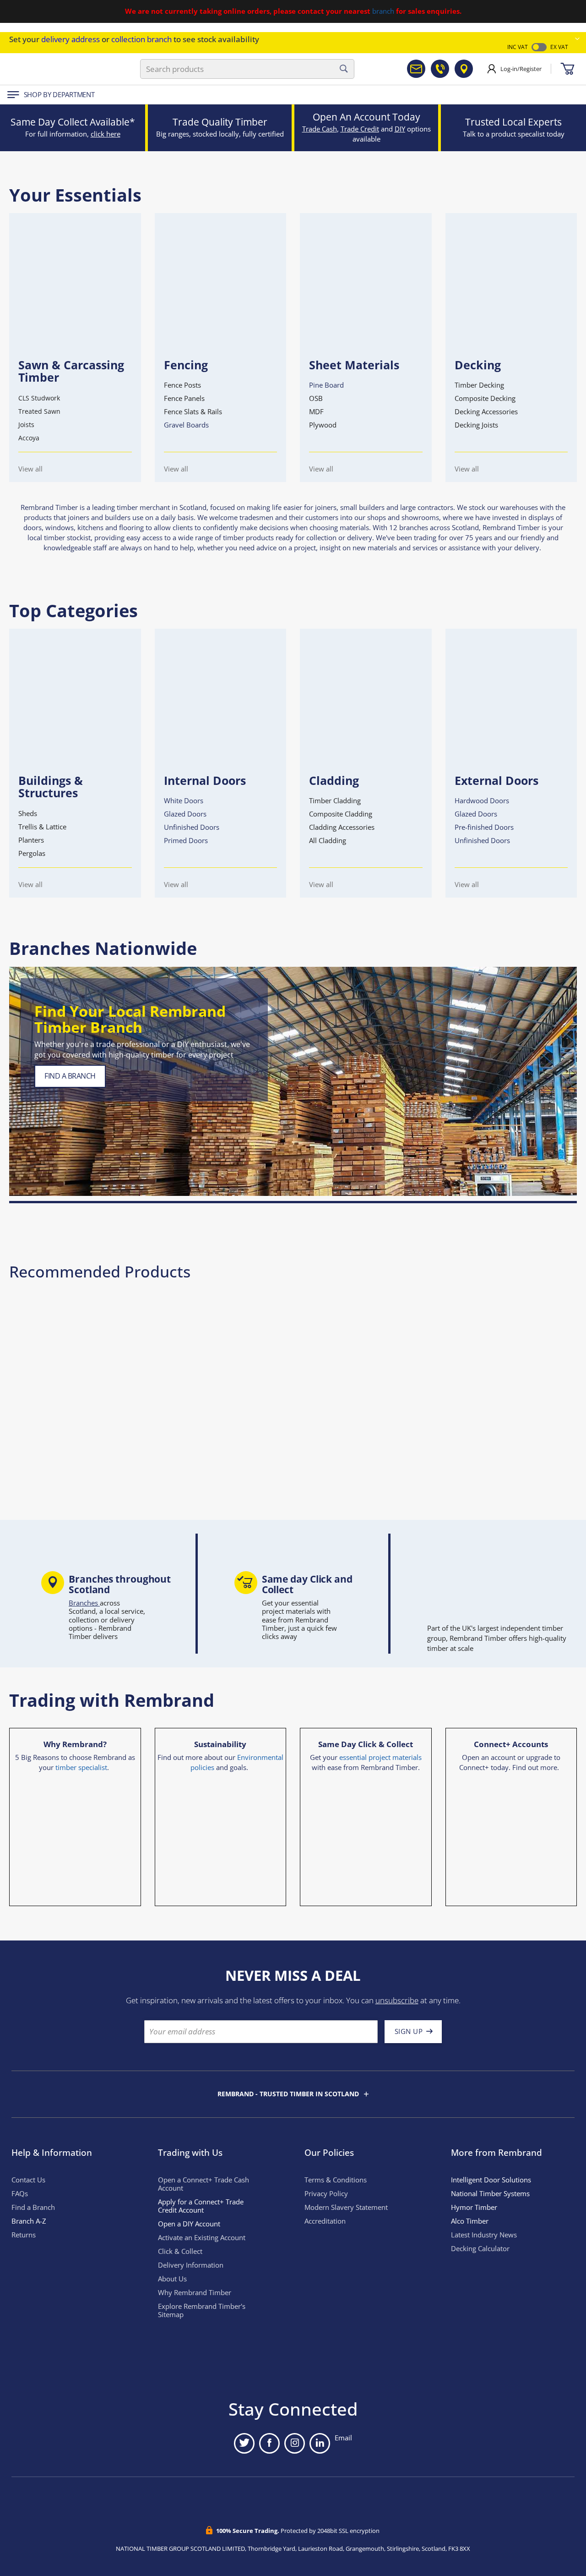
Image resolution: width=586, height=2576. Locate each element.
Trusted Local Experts (513, 122)
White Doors (184, 801)
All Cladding (328, 841)
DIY (400, 129)
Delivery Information (191, 2265)
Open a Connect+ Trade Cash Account (203, 2184)
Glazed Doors (185, 814)
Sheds (28, 814)
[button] (577, 39)
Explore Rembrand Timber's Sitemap (202, 2310)
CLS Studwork (39, 398)
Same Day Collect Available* (73, 122)
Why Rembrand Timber (195, 2293)
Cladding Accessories (342, 827)
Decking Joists (476, 425)
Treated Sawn (39, 411)
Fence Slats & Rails (193, 412)
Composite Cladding (341, 814)
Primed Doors (186, 841)
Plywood (323, 425)
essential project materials (380, 1757)
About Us (172, 2279)
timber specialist (81, 1768)
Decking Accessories (486, 412)
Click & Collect (180, 2251)
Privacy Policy (326, 2194)
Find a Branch (33, 2207)
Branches (84, 1603)
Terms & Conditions (336, 2180)
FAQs (20, 2194)
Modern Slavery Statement (346, 2207)
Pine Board (326, 385)
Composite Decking (485, 398)
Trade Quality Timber (220, 122)
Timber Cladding (335, 801)
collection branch (141, 39)
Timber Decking (479, 385)
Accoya (29, 438)
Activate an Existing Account (202, 2238)
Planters (31, 840)
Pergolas (32, 853)
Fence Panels (184, 398)
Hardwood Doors (482, 801)
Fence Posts (182, 385)
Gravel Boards (186, 425)
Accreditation (325, 2221)
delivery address (71, 39)
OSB (316, 398)
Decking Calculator (480, 2249)
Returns (24, 2235)
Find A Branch (70, 1076)
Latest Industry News (484, 2235)
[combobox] (247, 69)
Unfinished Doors (192, 827)
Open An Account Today (366, 117)
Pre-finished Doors (484, 827)
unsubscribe (397, 2000)
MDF (316, 412)
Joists (26, 425)
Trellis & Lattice (42, 827)
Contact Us (28, 2180)
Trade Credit (360, 129)
